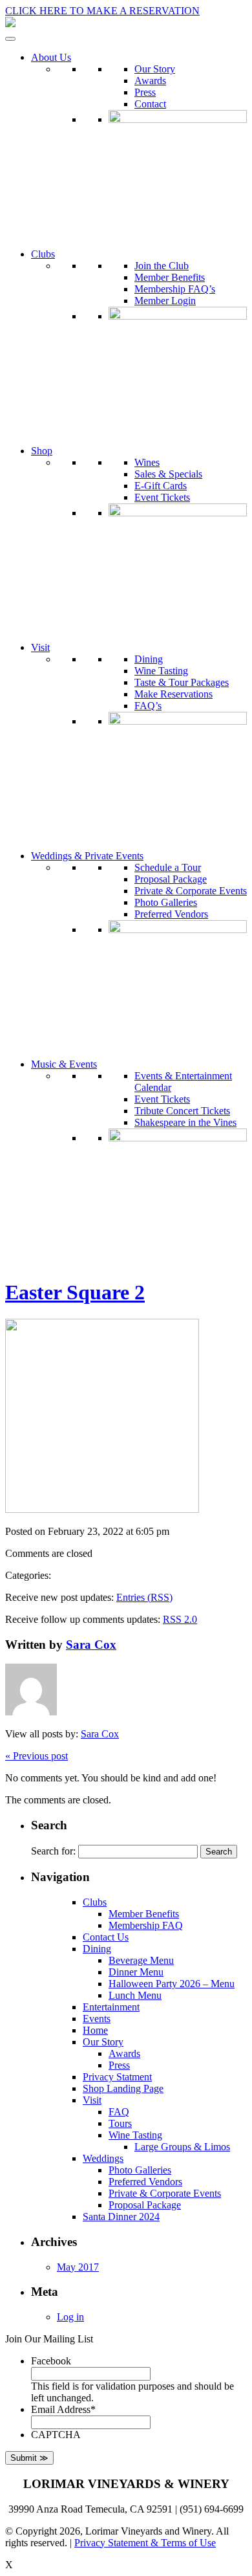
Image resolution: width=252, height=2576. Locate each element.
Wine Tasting (161, 671)
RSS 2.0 (180, 1619)
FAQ (119, 2112)
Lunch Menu (135, 1995)
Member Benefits (170, 277)
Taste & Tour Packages (182, 682)
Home (95, 2030)
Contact (150, 104)
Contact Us (106, 1937)
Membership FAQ (146, 1925)
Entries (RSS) (144, 1597)
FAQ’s (148, 706)
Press (145, 92)
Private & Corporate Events (191, 891)
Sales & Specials (168, 474)
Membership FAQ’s (175, 289)
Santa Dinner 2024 (121, 2217)
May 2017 (78, 2267)
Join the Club (162, 266)
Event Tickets (162, 497)
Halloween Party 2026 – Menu (172, 1984)
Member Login (165, 301)
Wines (147, 462)
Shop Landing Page (123, 2088)
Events (97, 2019)
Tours (120, 2123)
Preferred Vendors (171, 914)
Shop (42, 451)
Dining (149, 659)
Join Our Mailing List (49, 2339)
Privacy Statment (117, 2077)
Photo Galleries (166, 902)
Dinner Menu (136, 1972)
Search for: (53, 1851)
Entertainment (111, 2007)
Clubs (43, 254)
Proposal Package (171, 879)
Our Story (155, 69)
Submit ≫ (29, 2458)
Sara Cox (91, 1645)
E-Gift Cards (161, 486)
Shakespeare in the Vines (185, 1122)
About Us (51, 57)
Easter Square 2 (75, 1292)
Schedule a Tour (168, 867)
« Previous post (37, 1756)
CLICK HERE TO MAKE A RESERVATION (102, 11)
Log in (70, 2317)
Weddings (103, 2158)
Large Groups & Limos (182, 2147)
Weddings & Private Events (87, 856)
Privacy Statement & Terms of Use (145, 2543)
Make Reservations (173, 694)
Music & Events (64, 1064)
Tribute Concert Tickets (182, 1111)
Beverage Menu (141, 1960)
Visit (40, 647)
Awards (150, 81)
